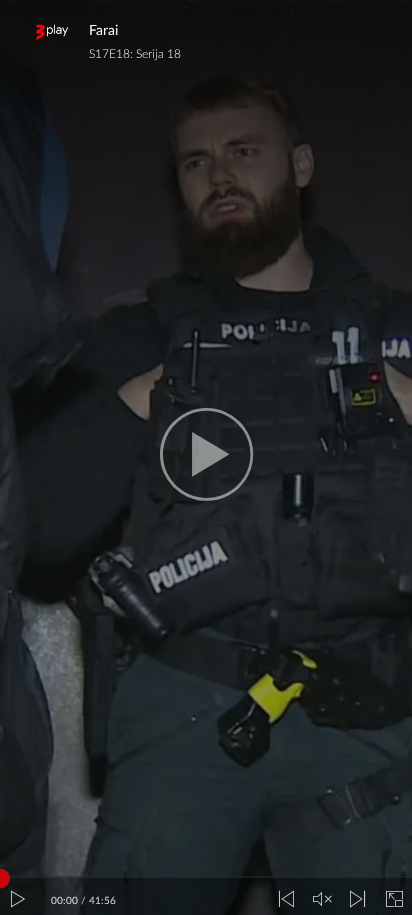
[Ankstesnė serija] (286, 900)
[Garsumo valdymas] (322, 900)
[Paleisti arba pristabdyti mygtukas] (18, 900)
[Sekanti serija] (358, 900)
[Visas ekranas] (394, 900)
